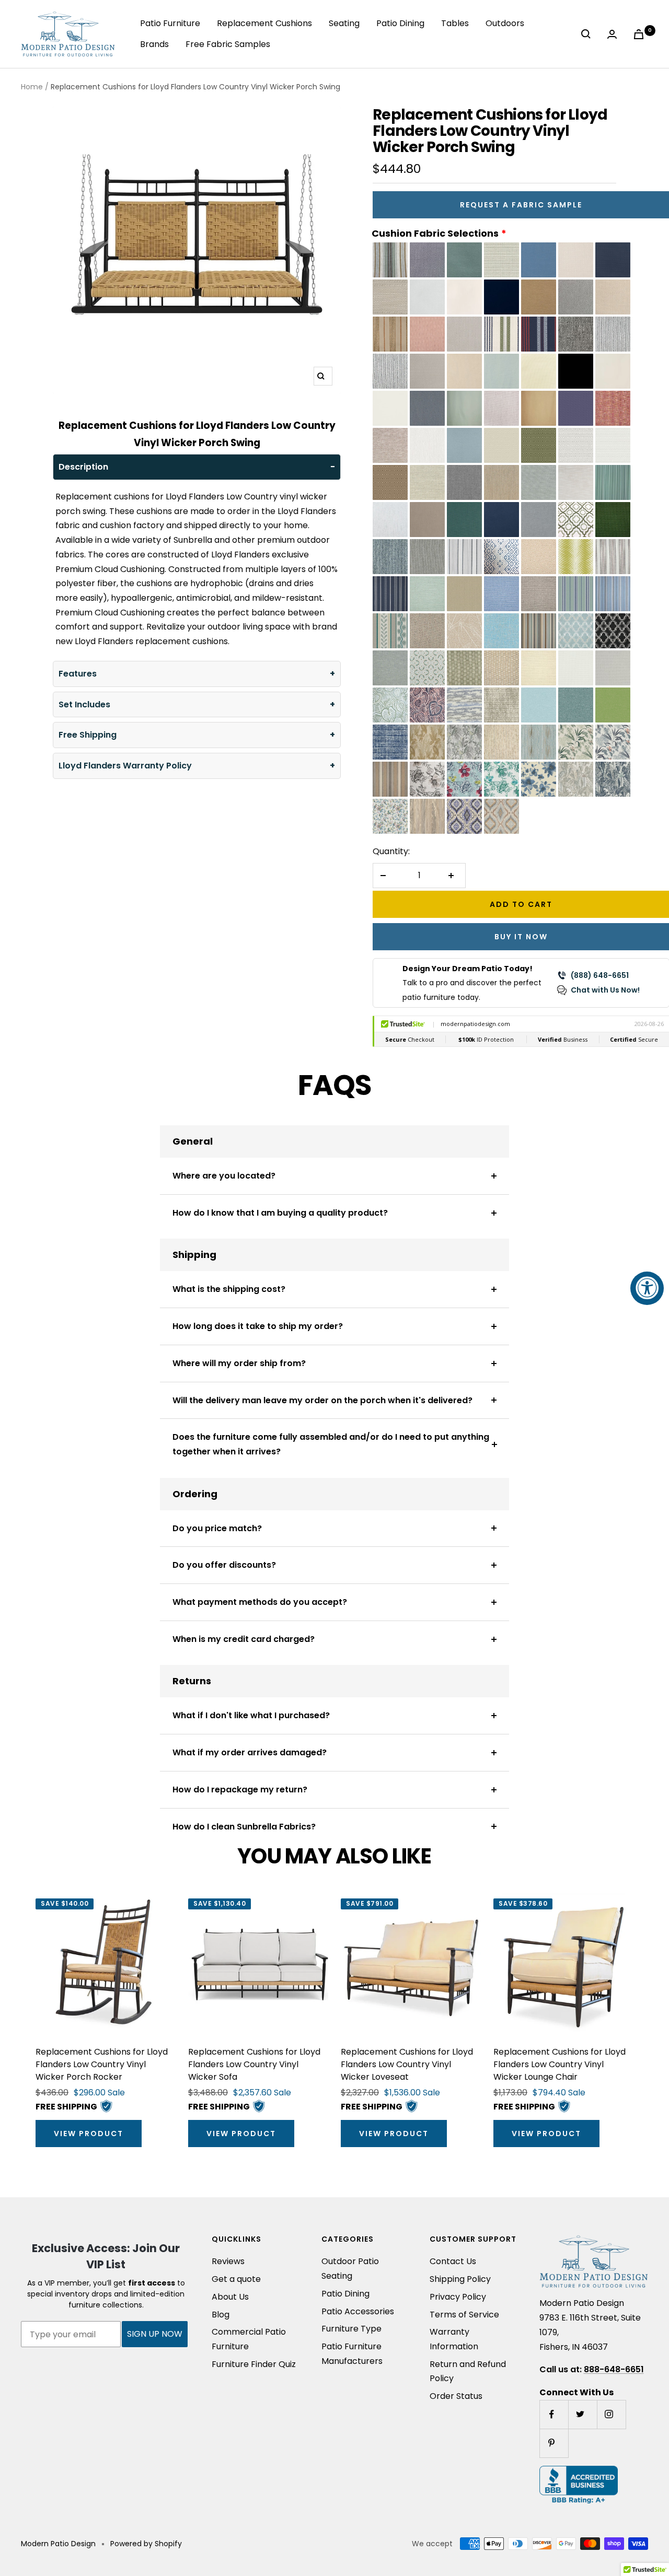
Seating (344, 23)
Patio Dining (400, 23)
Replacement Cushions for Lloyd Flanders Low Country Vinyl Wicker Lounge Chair (560, 2064)
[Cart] (641, 34)
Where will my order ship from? (239, 1363)
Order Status (456, 2396)
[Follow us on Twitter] (583, 2414)
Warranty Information (454, 2339)
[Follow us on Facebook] (554, 2414)
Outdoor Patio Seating (350, 2269)
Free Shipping (88, 735)
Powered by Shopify (146, 2544)
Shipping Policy (460, 2279)
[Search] (588, 34)
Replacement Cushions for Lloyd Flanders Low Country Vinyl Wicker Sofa (254, 2064)
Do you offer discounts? (224, 1565)
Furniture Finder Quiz (254, 2364)
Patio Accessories (358, 2311)
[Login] (614, 34)
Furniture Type (351, 2329)
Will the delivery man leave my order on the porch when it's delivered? (322, 1400)
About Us (230, 2297)
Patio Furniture (170, 23)
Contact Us (453, 2261)
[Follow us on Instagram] (611, 2414)
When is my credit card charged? (244, 1639)
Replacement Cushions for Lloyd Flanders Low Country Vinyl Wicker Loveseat (407, 2064)
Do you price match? (217, 1528)
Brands (154, 44)
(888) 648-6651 (600, 975)
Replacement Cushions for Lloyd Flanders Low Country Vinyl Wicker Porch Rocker (102, 2064)
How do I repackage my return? (240, 1790)
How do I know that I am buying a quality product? (280, 1213)
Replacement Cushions (264, 23)
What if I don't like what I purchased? (251, 1715)
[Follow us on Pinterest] (554, 2443)
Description (83, 467)
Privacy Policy (458, 2297)
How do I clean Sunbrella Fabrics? (244, 1827)
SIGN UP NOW (155, 2334)
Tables (455, 23)
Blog (221, 2315)
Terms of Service (464, 2315)
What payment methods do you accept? (260, 1602)
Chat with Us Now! (605, 990)
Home (32, 87)
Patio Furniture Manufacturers (352, 2354)
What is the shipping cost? (229, 1289)
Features (78, 674)
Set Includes (84, 704)
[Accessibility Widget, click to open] (647, 1288)
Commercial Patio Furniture (249, 2339)
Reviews (228, 2261)
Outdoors (505, 23)
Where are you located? (224, 1176)
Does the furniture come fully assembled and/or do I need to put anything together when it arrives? (331, 1444)
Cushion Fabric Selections (435, 233)
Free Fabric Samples (228, 44)
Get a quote (236, 2279)
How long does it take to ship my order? (258, 1326)
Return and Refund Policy (468, 2371)
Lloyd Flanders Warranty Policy (125, 766)
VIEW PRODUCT (89, 2134)
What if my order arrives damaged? (250, 1752)
